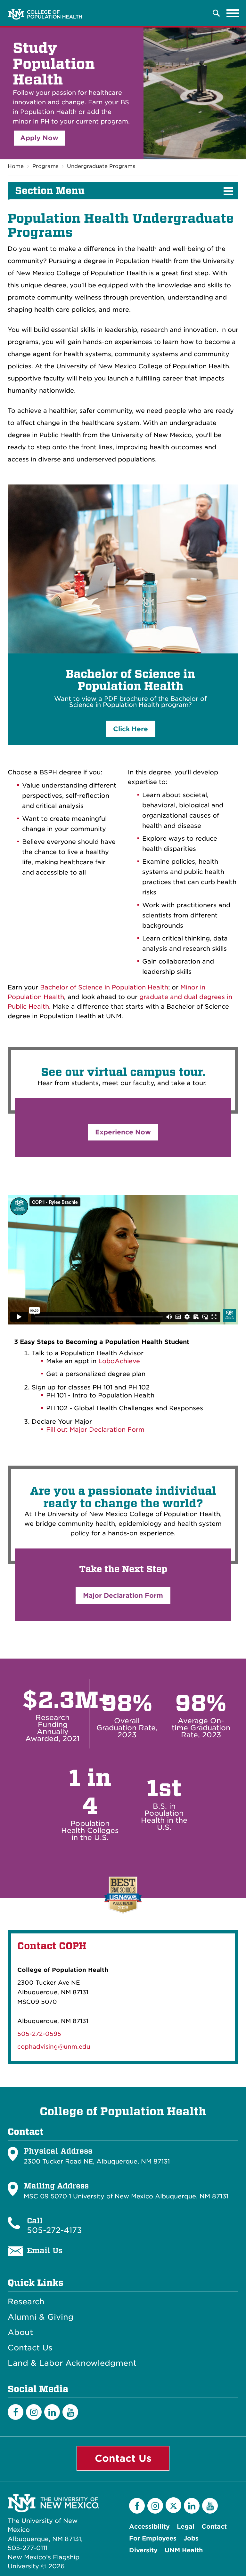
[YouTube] (70, 2412)
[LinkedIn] (52, 2412)
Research (26, 2302)
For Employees (153, 2538)
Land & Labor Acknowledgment (72, 2363)
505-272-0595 (39, 2034)
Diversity (143, 2550)
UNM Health (184, 2550)
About (20, 2332)
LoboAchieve (119, 1361)
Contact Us (30, 2348)
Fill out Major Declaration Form (95, 1430)
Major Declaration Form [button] (123, 1596)
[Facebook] (16, 2412)
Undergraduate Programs (101, 166)
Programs (45, 166)
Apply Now (39, 138)
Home (16, 166)
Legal (186, 2527)
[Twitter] (173, 2505)
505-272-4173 (54, 2230)
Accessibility (149, 2527)
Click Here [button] (131, 729)
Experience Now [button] (123, 1132)
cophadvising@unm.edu (54, 2047)
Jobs (191, 2538)
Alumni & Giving (41, 2317)
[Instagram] (34, 2412)
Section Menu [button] (50, 191)
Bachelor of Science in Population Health (104, 987)
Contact (214, 2527)
